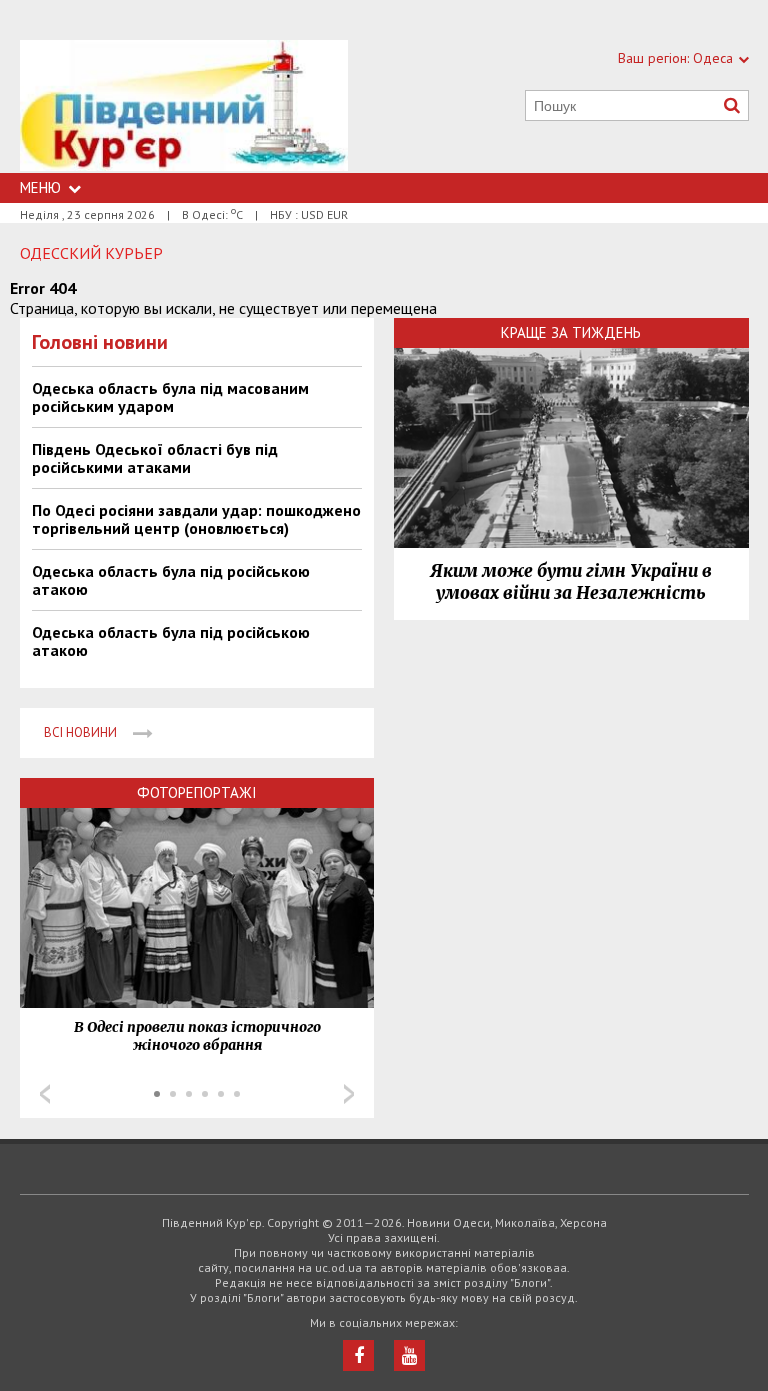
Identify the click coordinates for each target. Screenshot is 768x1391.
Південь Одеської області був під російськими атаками (155, 458)
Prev (45, 1094)
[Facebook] (358, 1355)
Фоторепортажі (197, 792)
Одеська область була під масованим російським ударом (170, 397)
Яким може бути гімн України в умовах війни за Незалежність (571, 582)
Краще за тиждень (571, 332)
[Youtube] (409, 1355)
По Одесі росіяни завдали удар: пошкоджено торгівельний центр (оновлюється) (196, 519)
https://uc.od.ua (184, 106)
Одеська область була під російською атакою (171, 580)
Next (349, 1094)
